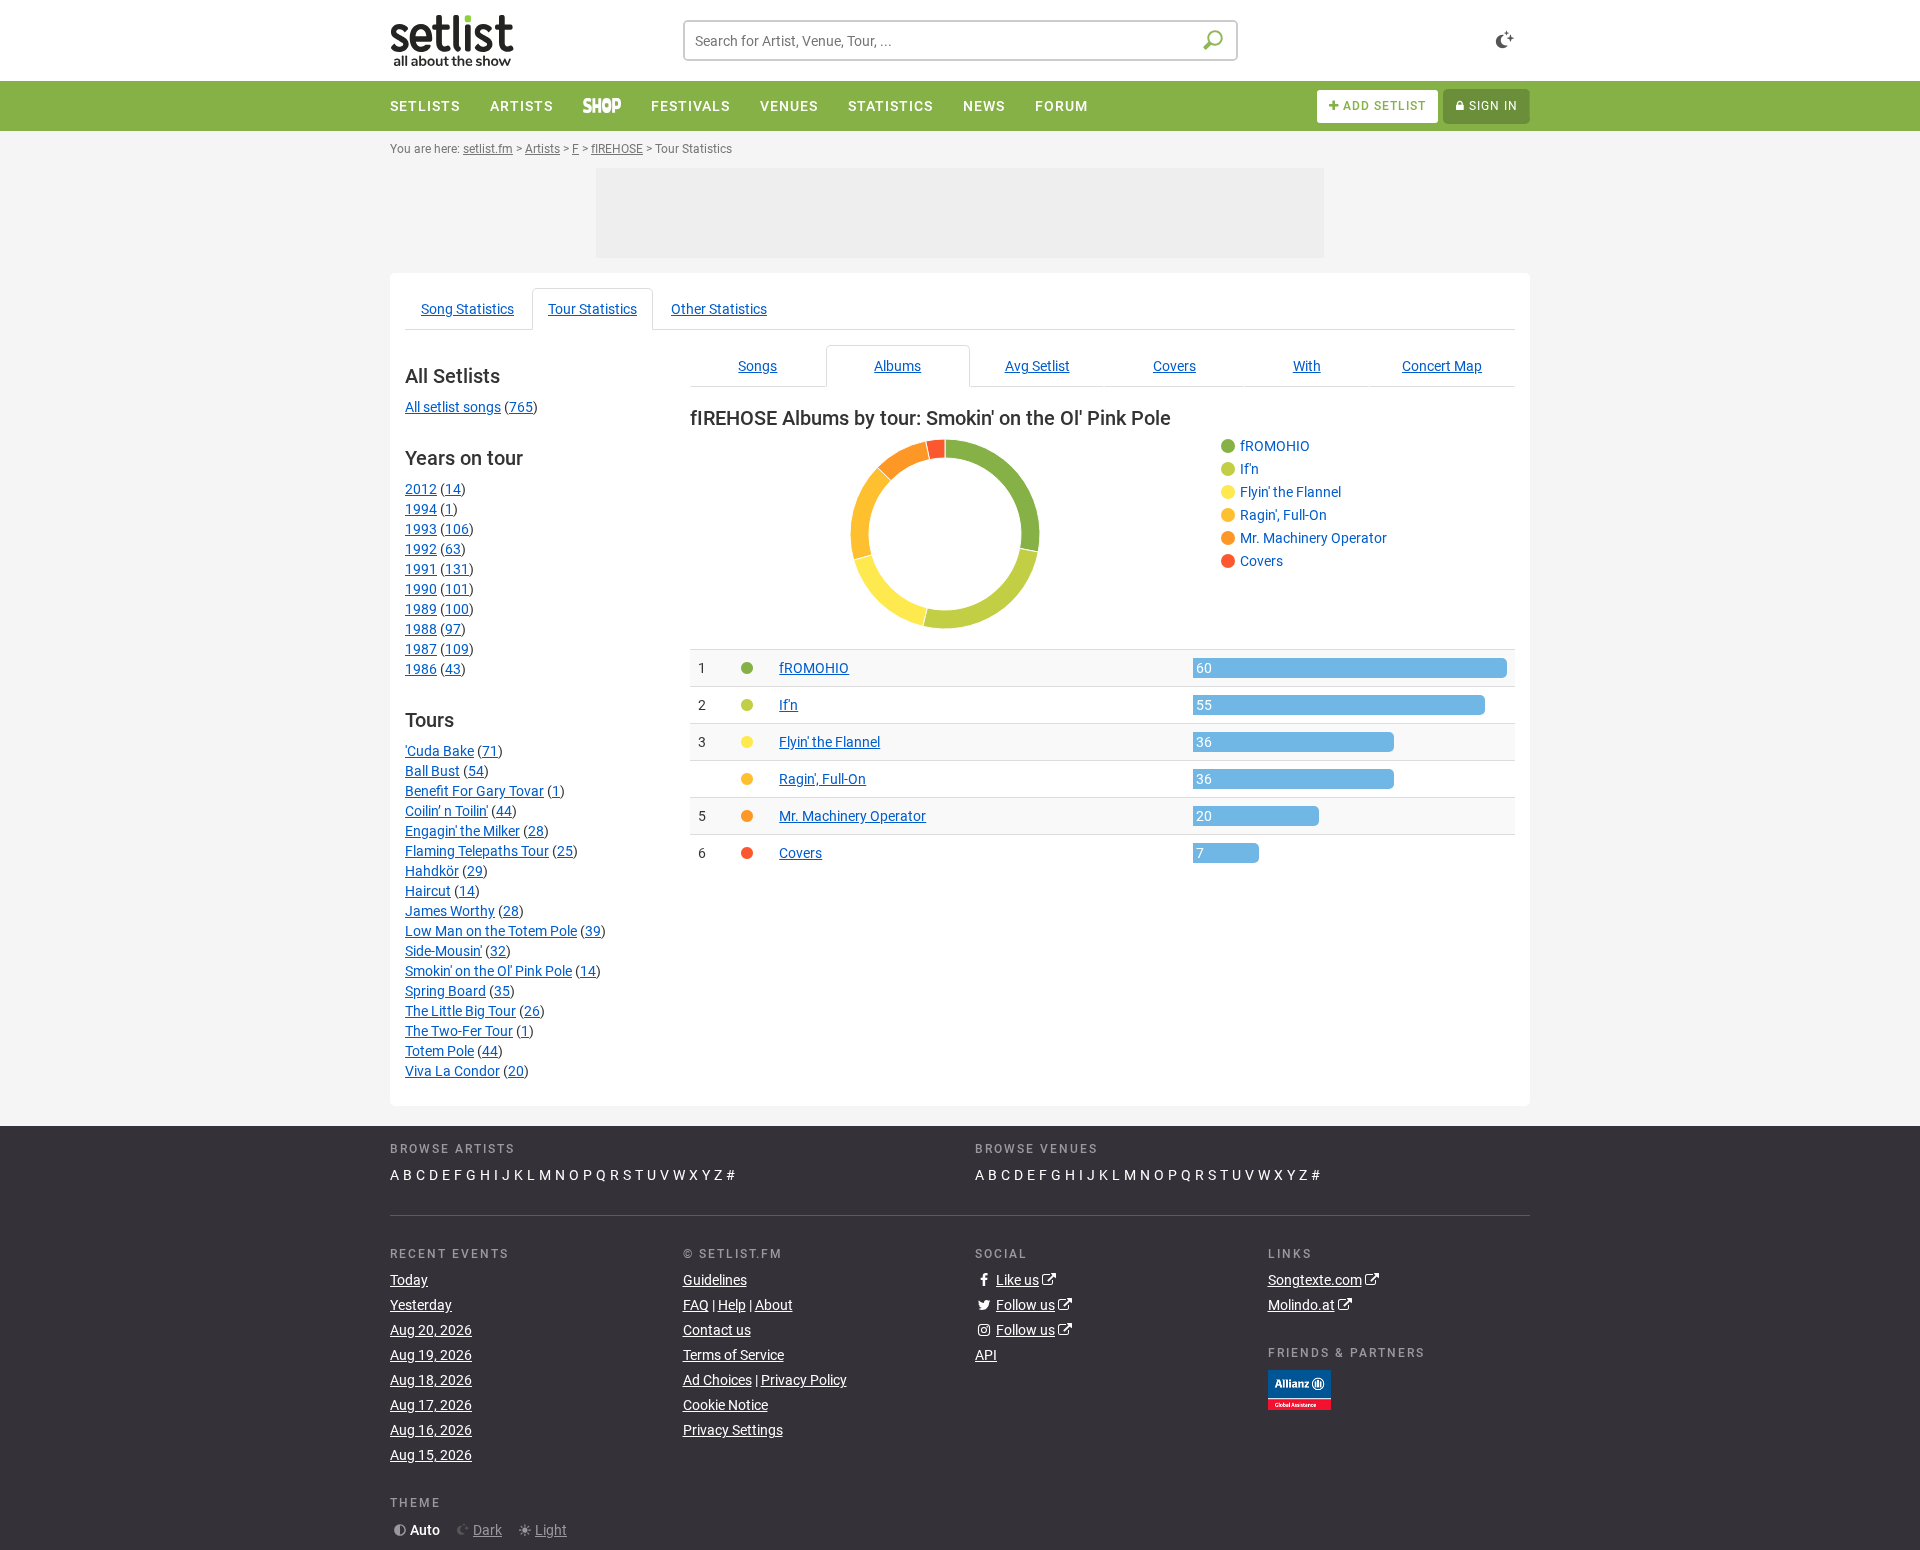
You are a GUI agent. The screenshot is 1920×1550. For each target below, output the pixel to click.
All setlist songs (453, 407)
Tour (592, 309)
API (986, 1355)
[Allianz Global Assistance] (1299, 1388)
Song (467, 309)
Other (719, 309)
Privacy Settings (733, 1430)
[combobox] (960, 40)
